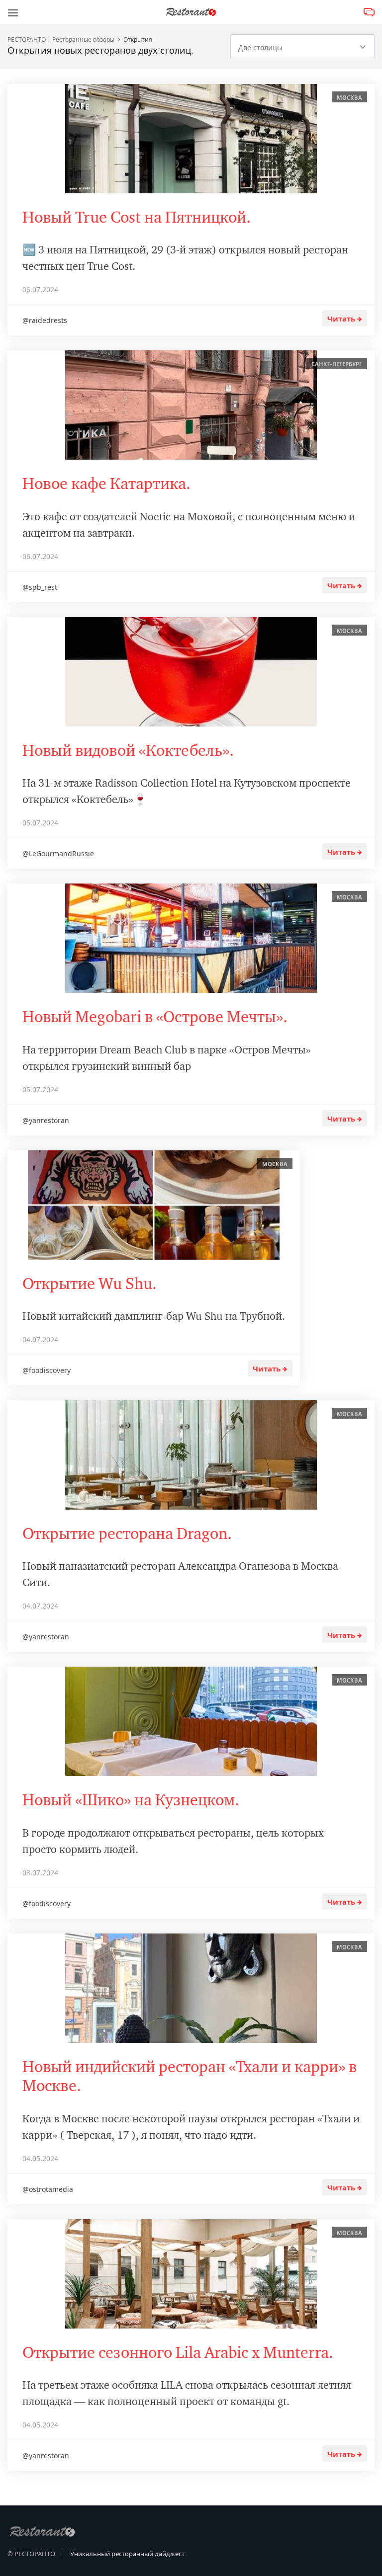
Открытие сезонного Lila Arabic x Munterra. (178, 2353)
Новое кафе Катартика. (106, 484)
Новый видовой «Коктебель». (128, 751)
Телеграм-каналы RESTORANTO (369, 13)
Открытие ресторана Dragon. (127, 1534)
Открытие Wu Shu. (90, 1284)
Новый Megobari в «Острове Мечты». (155, 1017)
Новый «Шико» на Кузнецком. (131, 1800)
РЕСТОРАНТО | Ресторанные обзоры (61, 40)
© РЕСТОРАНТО (31, 2554)
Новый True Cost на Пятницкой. (137, 217)
